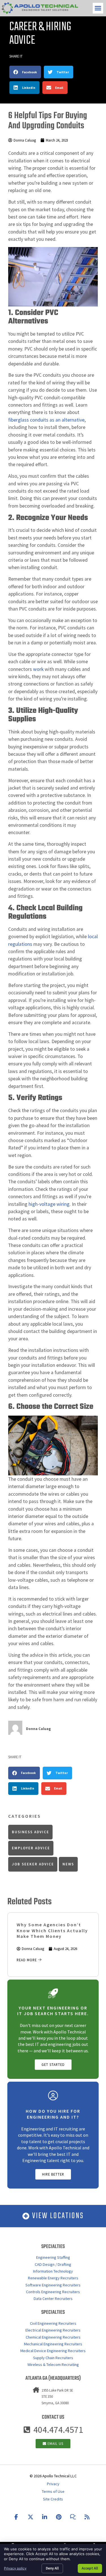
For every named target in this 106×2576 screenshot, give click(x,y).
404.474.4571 (58, 2430)
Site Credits (53, 2499)
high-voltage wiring (49, 1204)
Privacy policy (15, 2568)
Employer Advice (31, 1848)
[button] (98, 8)
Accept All (90, 2568)
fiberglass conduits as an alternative (46, 420)
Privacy (53, 2484)
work (38, 669)
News (68, 1864)
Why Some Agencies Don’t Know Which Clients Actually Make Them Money (52, 1931)
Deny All (52, 2568)
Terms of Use (53, 2491)
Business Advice (31, 1832)
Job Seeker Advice (33, 1864)
